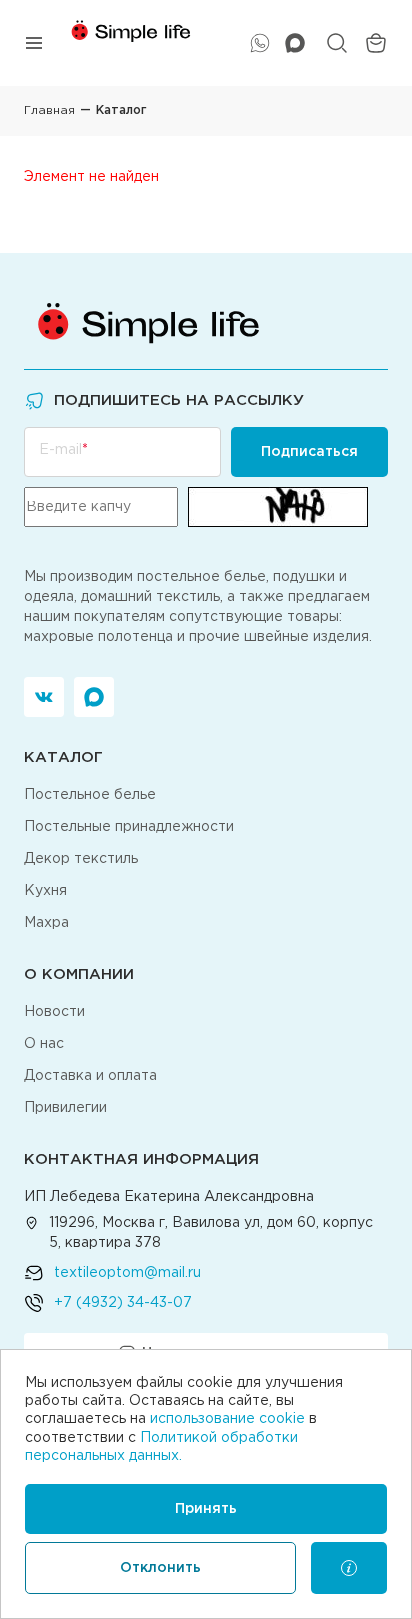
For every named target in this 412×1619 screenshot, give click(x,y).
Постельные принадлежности (129, 827)
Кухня (45, 891)
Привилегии (65, 1108)
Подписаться (309, 452)
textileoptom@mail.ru (127, 1273)
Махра (46, 923)
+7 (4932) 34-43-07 (123, 1303)
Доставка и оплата (90, 1076)
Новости (54, 1012)
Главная (49, 110)
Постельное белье (90, 795)
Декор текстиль (81, 859)
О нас (44, 1044)
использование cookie (227, 1419)
